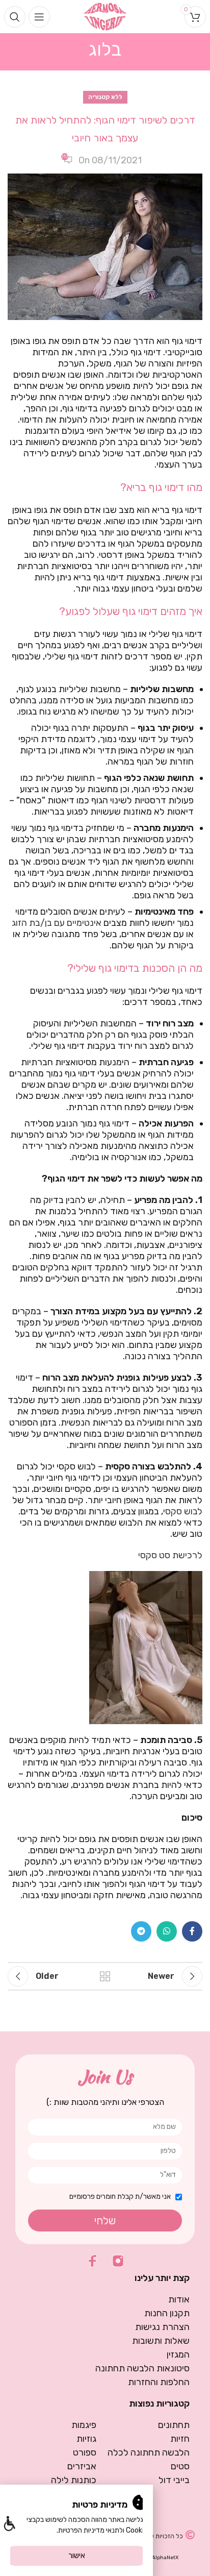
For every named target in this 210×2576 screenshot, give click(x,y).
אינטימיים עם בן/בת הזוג (57, 923)
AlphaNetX (165, 2558)
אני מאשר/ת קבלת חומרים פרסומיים (120, 2197)
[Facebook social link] (192, 1931)
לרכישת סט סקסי (170, 1555)
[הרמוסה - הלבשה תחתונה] (105, 16)
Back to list (105, 1976)
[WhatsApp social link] (167, 1931)
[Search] (15, 17)
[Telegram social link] (141, 1931)
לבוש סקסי (183, 1511)
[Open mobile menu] (39, 17)
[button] (9, 2525)
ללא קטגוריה (105, 97)
